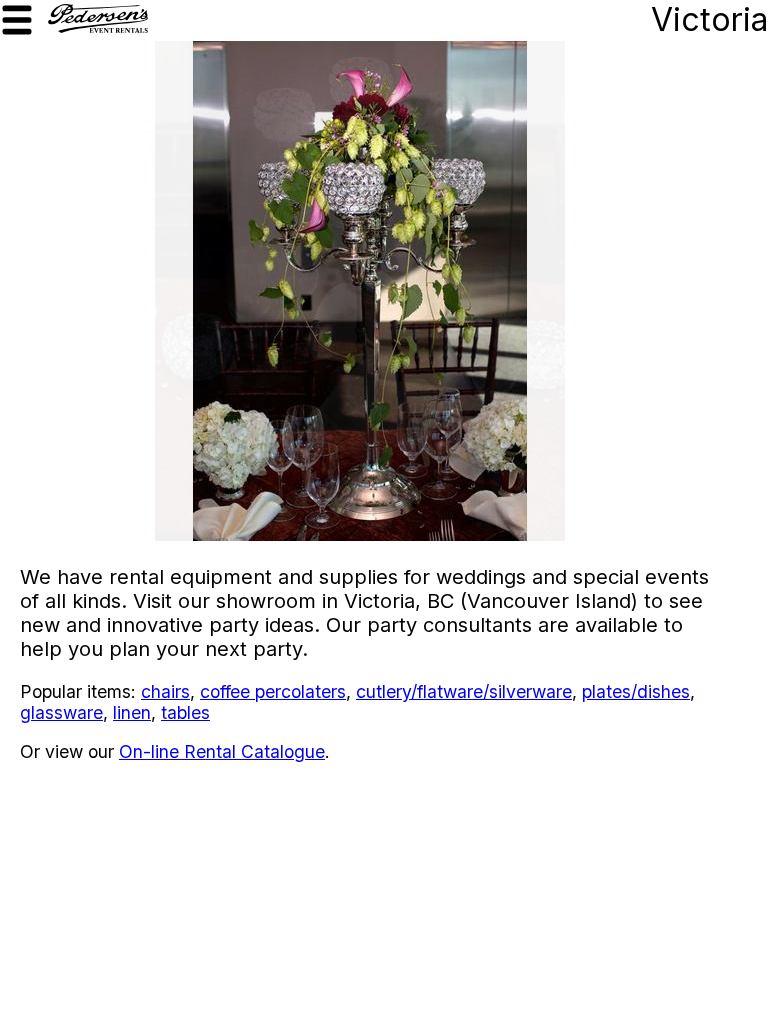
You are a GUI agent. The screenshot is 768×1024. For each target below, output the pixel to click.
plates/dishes (636, 691)
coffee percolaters (273, 691)
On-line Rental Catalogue (222, 751)
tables (185, 712)
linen (132, 712)
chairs (165, 691)
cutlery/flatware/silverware (464, 691)
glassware (61, 712)
